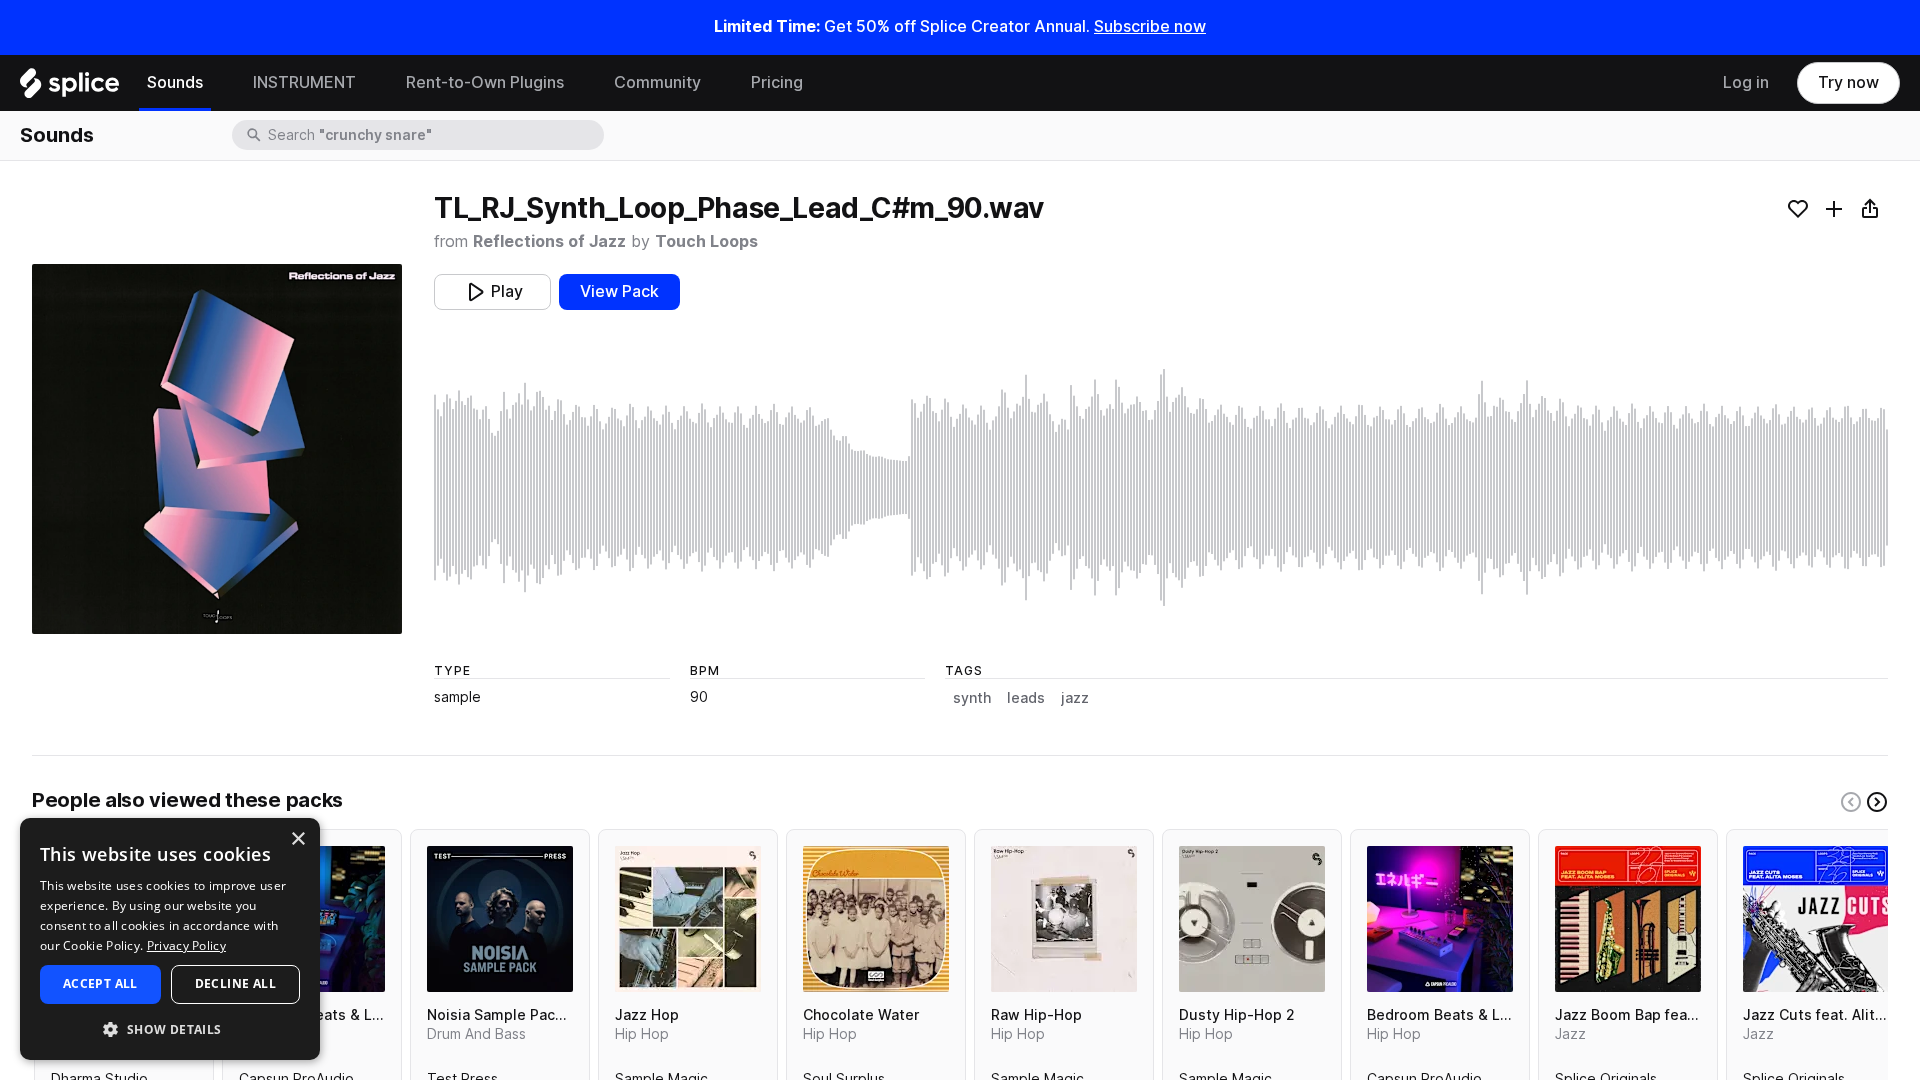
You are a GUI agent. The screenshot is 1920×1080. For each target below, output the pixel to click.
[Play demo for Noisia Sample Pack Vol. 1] (500, 919)
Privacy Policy (186, 945)
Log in (1746, 82)
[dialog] (170, 939)
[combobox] (434, 135)
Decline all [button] (235, 983)
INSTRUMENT (304, 82)
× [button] (297, 839)
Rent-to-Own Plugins (485, 82)
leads (1026, 698)
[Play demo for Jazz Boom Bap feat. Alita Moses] (1628, 919)
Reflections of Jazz (549, 241)
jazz (1075, 698)
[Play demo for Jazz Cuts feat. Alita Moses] (1816, 919)
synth (972, 698)
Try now (1848, 82)
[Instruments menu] (371, 83)
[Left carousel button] (1851, 802)
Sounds (175, 82)
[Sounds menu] (218, 83)
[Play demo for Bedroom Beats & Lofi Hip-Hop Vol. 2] (1440, 919)
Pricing (777, 82)
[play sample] (1161, 487)
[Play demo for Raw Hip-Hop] (1064, 919)
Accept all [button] (100, 983)
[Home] (69, 88)
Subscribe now (1150, 26)
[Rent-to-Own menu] (579, 83)
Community (657, 82)
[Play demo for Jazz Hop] (688, 919)
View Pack (619, 291)
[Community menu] (716, 83)
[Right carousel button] (1877, 802)
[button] (170, 1028)
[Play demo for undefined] (217, 449)
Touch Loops (706, 241)
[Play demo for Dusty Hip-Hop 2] (1252, 919)
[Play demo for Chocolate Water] (876, 919)
